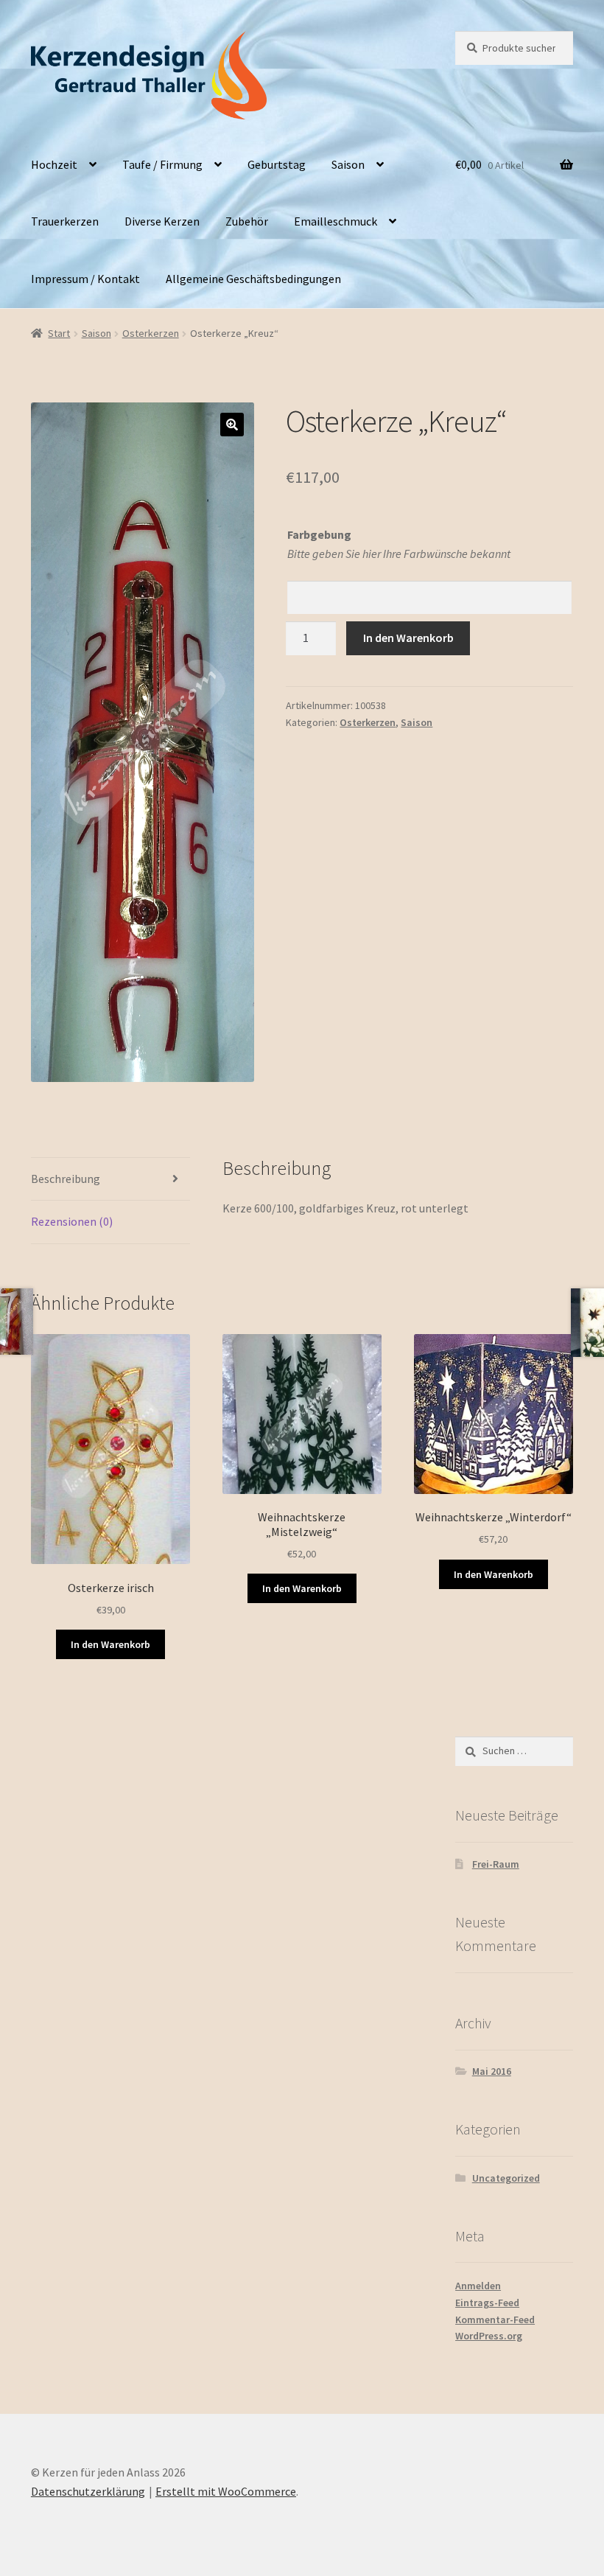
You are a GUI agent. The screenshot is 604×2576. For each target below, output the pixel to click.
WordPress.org (489, 2336)
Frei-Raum (496, 1864)
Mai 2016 (492, 2071)
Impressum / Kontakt (85, 279)
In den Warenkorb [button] (110, 1644)
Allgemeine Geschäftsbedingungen (253, 279)
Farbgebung (319, 534)
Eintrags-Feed (487, 2303)
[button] (232, 425)
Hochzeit (54, 164)
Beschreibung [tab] (66, 1179)
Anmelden (478, 2286)
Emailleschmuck (336, 221)
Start (59, 333)
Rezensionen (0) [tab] (72, 1221)
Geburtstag (277, 164)
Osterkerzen (151, 333)
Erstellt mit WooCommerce (226, 2491)
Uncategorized (506, 2178)
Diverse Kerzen (162, 221)
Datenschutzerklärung (88, 2491)
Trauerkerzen (65, 221)
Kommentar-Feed (495, 2320)
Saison (348, 164)
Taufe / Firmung (162, 164)
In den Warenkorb (408, 638)
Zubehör (247, 221)
